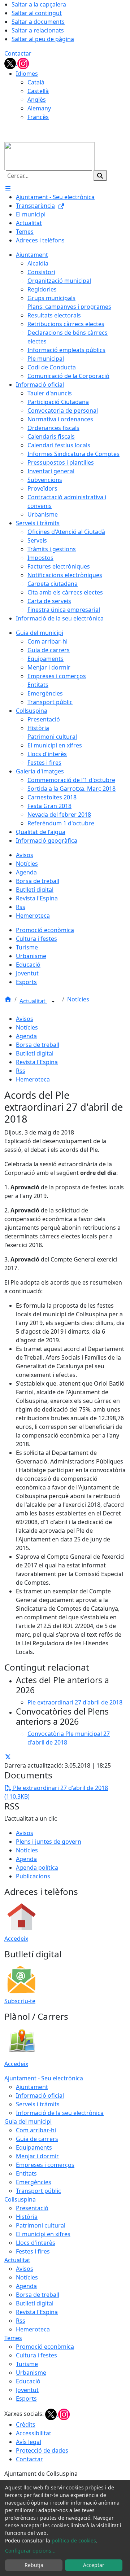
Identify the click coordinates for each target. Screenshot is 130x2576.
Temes (13, 2338)
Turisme (27, 2364)
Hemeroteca (33, 1079)
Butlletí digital (35, 1053)
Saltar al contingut (37, 13)
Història (27, 2217)
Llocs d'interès (36, 2243)
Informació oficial (40, 2096)
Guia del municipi (28, 2121)
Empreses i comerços (45, 2165)
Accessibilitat (34, 2433)
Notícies (78, 999)
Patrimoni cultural (41, 2225)
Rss (21, 1071)
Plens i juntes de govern (49, 1842)
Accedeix (16, 1939)
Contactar (18, 53)
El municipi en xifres (43, 2234)
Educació (28, 2381)
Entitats (26, 2173)
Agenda (26, 1036)
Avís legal (29, 2442)
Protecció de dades (42, 2450)
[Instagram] (23, 63)
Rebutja (34, 2565)
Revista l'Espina (37, 1062)
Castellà (38, 91)
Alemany (39, 108)
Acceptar (94, 2565)
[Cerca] (100, 176)
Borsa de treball (38, 1045)
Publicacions (33, 1876)
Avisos (25, 1019)
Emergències (34, 2182)
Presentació (32, 2208)
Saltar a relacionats (38, 30)
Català (36, 82)
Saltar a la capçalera (39, 4)
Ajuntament (32, 2087)
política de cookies (74, 2540)
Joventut (27, 2390)
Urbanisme (31, 2373)
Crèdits (26, 2424)
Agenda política (37, 1868)
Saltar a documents (38, 22)
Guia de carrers (37, 2139)
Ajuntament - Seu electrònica (44, 2078)
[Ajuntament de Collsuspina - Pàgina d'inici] (49, 155)
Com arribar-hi (36, 2130)
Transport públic (38, 2191)
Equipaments (34, 2147)
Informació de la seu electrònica (60, 2113)
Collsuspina (20, 2199)
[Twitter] (11, 63)
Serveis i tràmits (38, 2104)
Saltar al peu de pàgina (43, 39)
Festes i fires (33, 2251)
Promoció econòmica (45, 2347)
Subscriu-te (20, 2001)
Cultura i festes (36, 2355)
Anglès (37, 100)
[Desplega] (53, 1002)
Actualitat (33, 1001)
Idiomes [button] (27, 74)
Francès (38, 117)
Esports (26, 2399)
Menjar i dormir (37, 2156)
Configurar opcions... (30, 2551)
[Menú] (8, 188)
